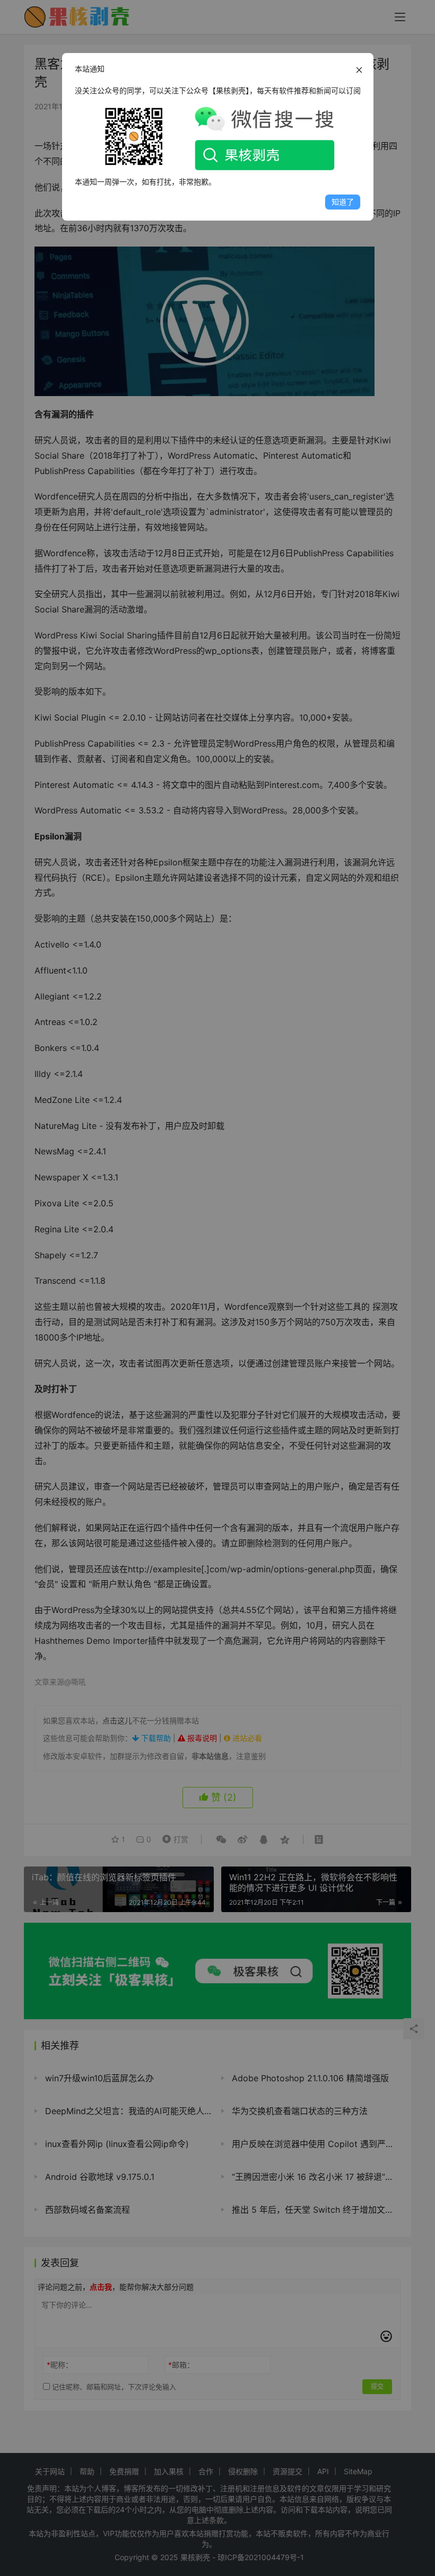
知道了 (343, 202)
